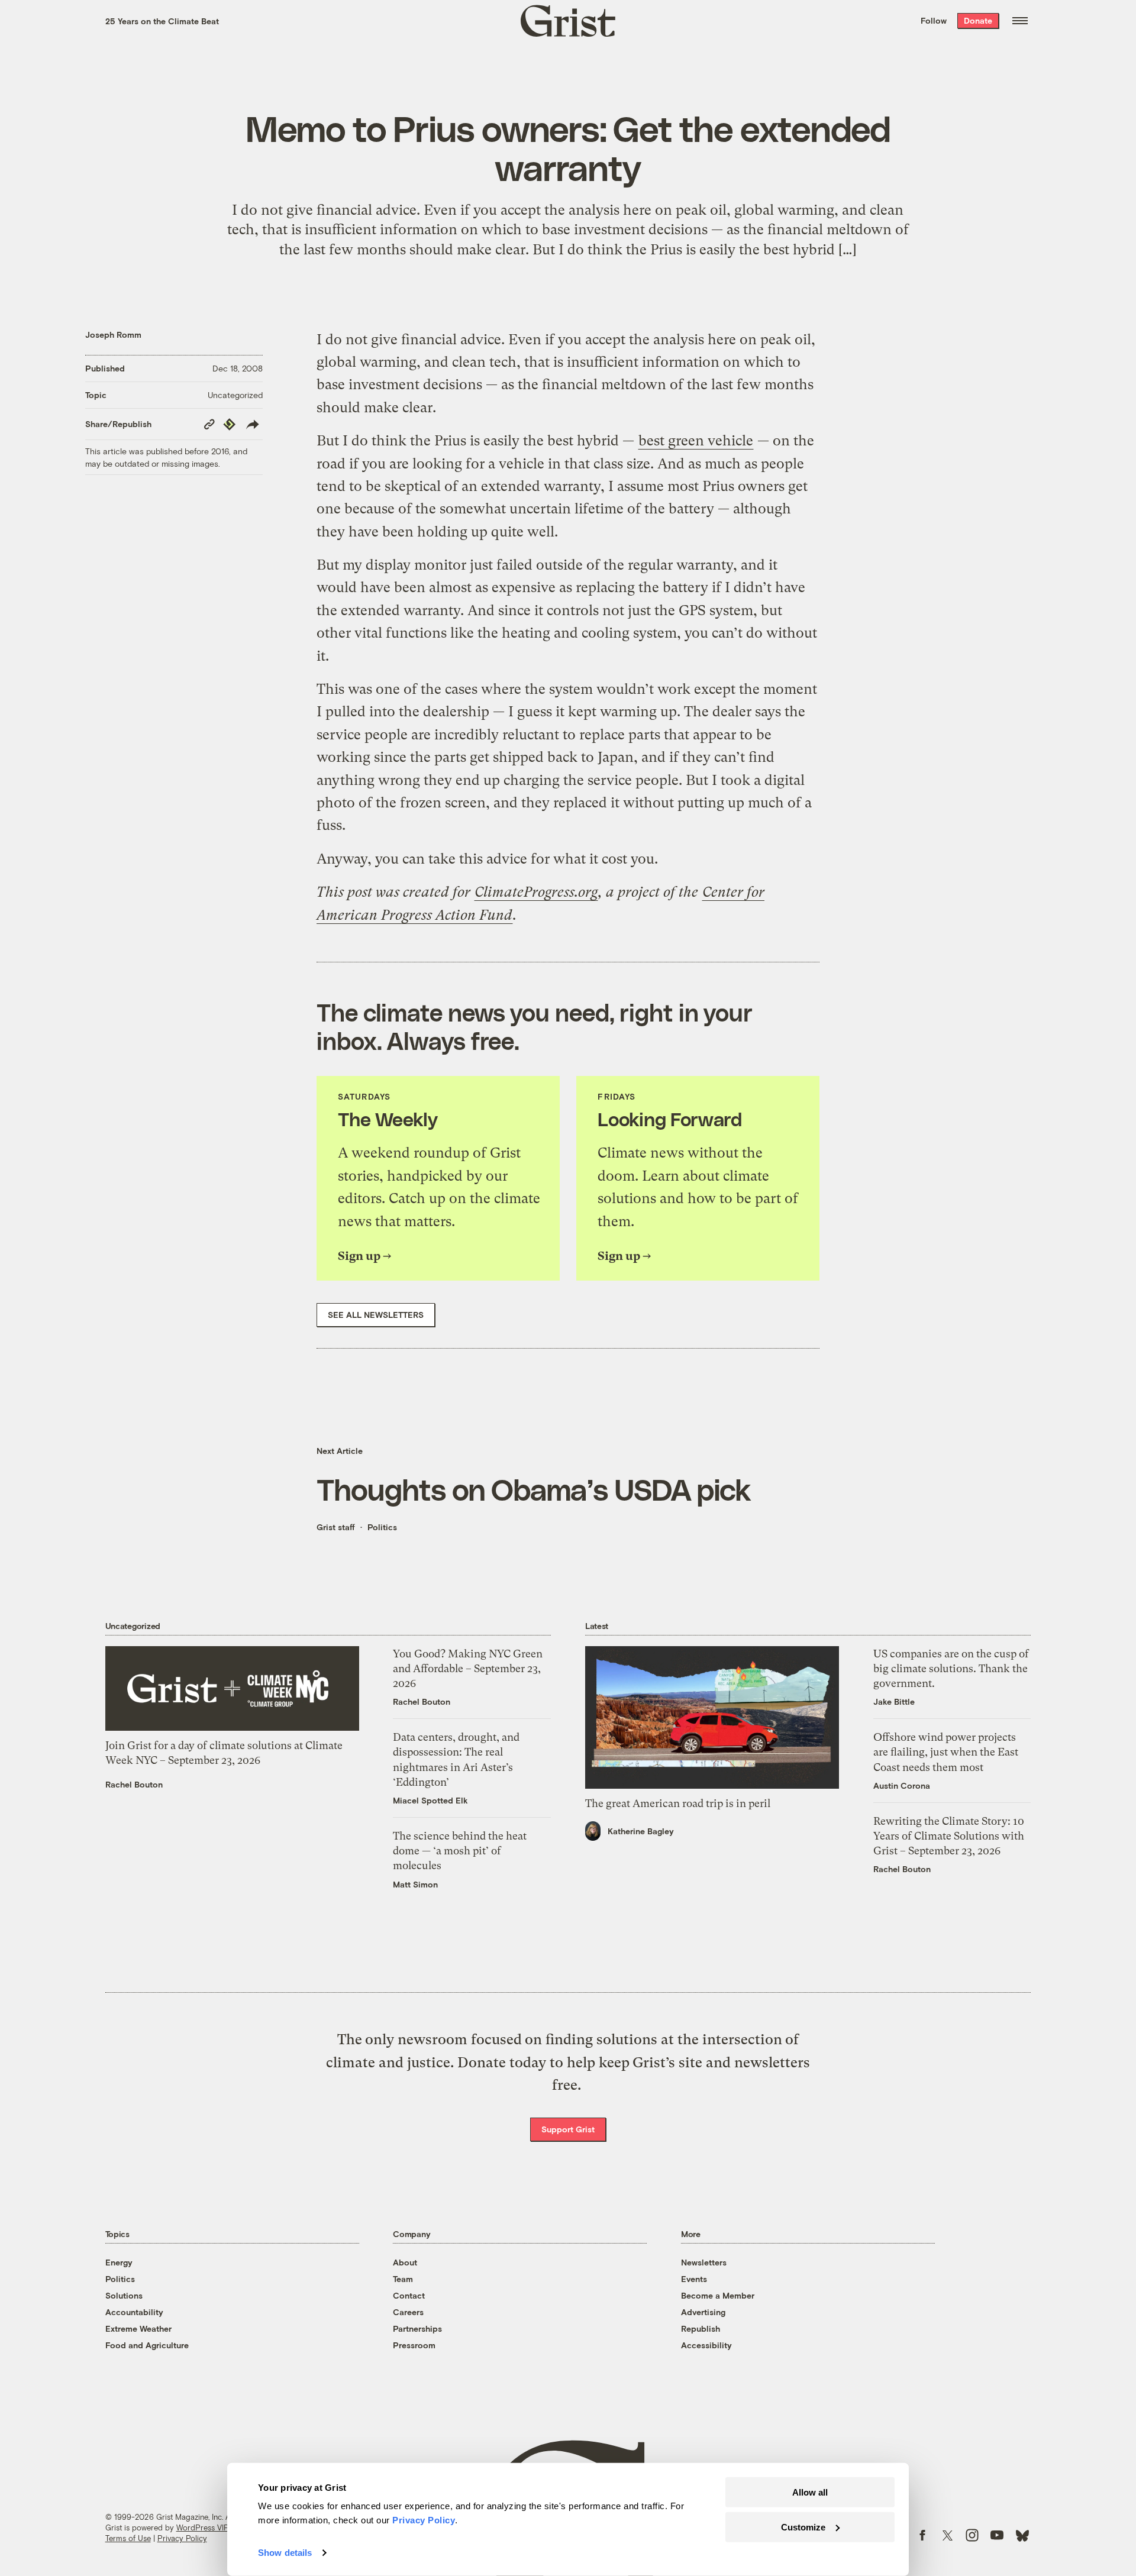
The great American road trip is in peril (678, 1803)
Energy (119, 2262)
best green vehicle (696, 441)
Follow (934, 20)
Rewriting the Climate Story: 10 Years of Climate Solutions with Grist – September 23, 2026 (949, 1836)
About (405, 2262)
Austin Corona (902, 1785)
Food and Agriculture (147, 2345)
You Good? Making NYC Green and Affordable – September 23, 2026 (468, 1668)
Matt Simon (415, 1884)
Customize (803, 2527)
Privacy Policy (182, 2538)
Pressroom (414, 2345)
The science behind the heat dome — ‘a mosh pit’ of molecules (460, 1851)
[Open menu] (1020, 21)
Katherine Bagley (641, 1831)
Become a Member (718, 2295)
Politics (382, 1527)
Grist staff (336, 1527)
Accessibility (706, 2345)
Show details (285, 2553)
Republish (701, 2328)
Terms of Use (128, 2538)
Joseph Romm (113, 334)
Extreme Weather (138, 2328)
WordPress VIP (202, 2527)
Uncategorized (235, 395)
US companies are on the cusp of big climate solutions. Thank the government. (951, 1668)
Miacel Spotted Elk (430, 1800)
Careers (408, 2312)
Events (694, 2279)
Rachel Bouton (134, 1784)
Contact (409, 2295)
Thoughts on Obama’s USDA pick (533, 1489)
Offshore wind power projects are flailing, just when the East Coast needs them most (946, 1752)
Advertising (703, 2312)
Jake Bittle (894, 1701)
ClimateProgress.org (536, 892)
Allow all (810, 2492)
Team (403, 2279)
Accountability (134, 2312)
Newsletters (704, 2262)
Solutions (124, 2295)
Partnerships (417, 2328)
